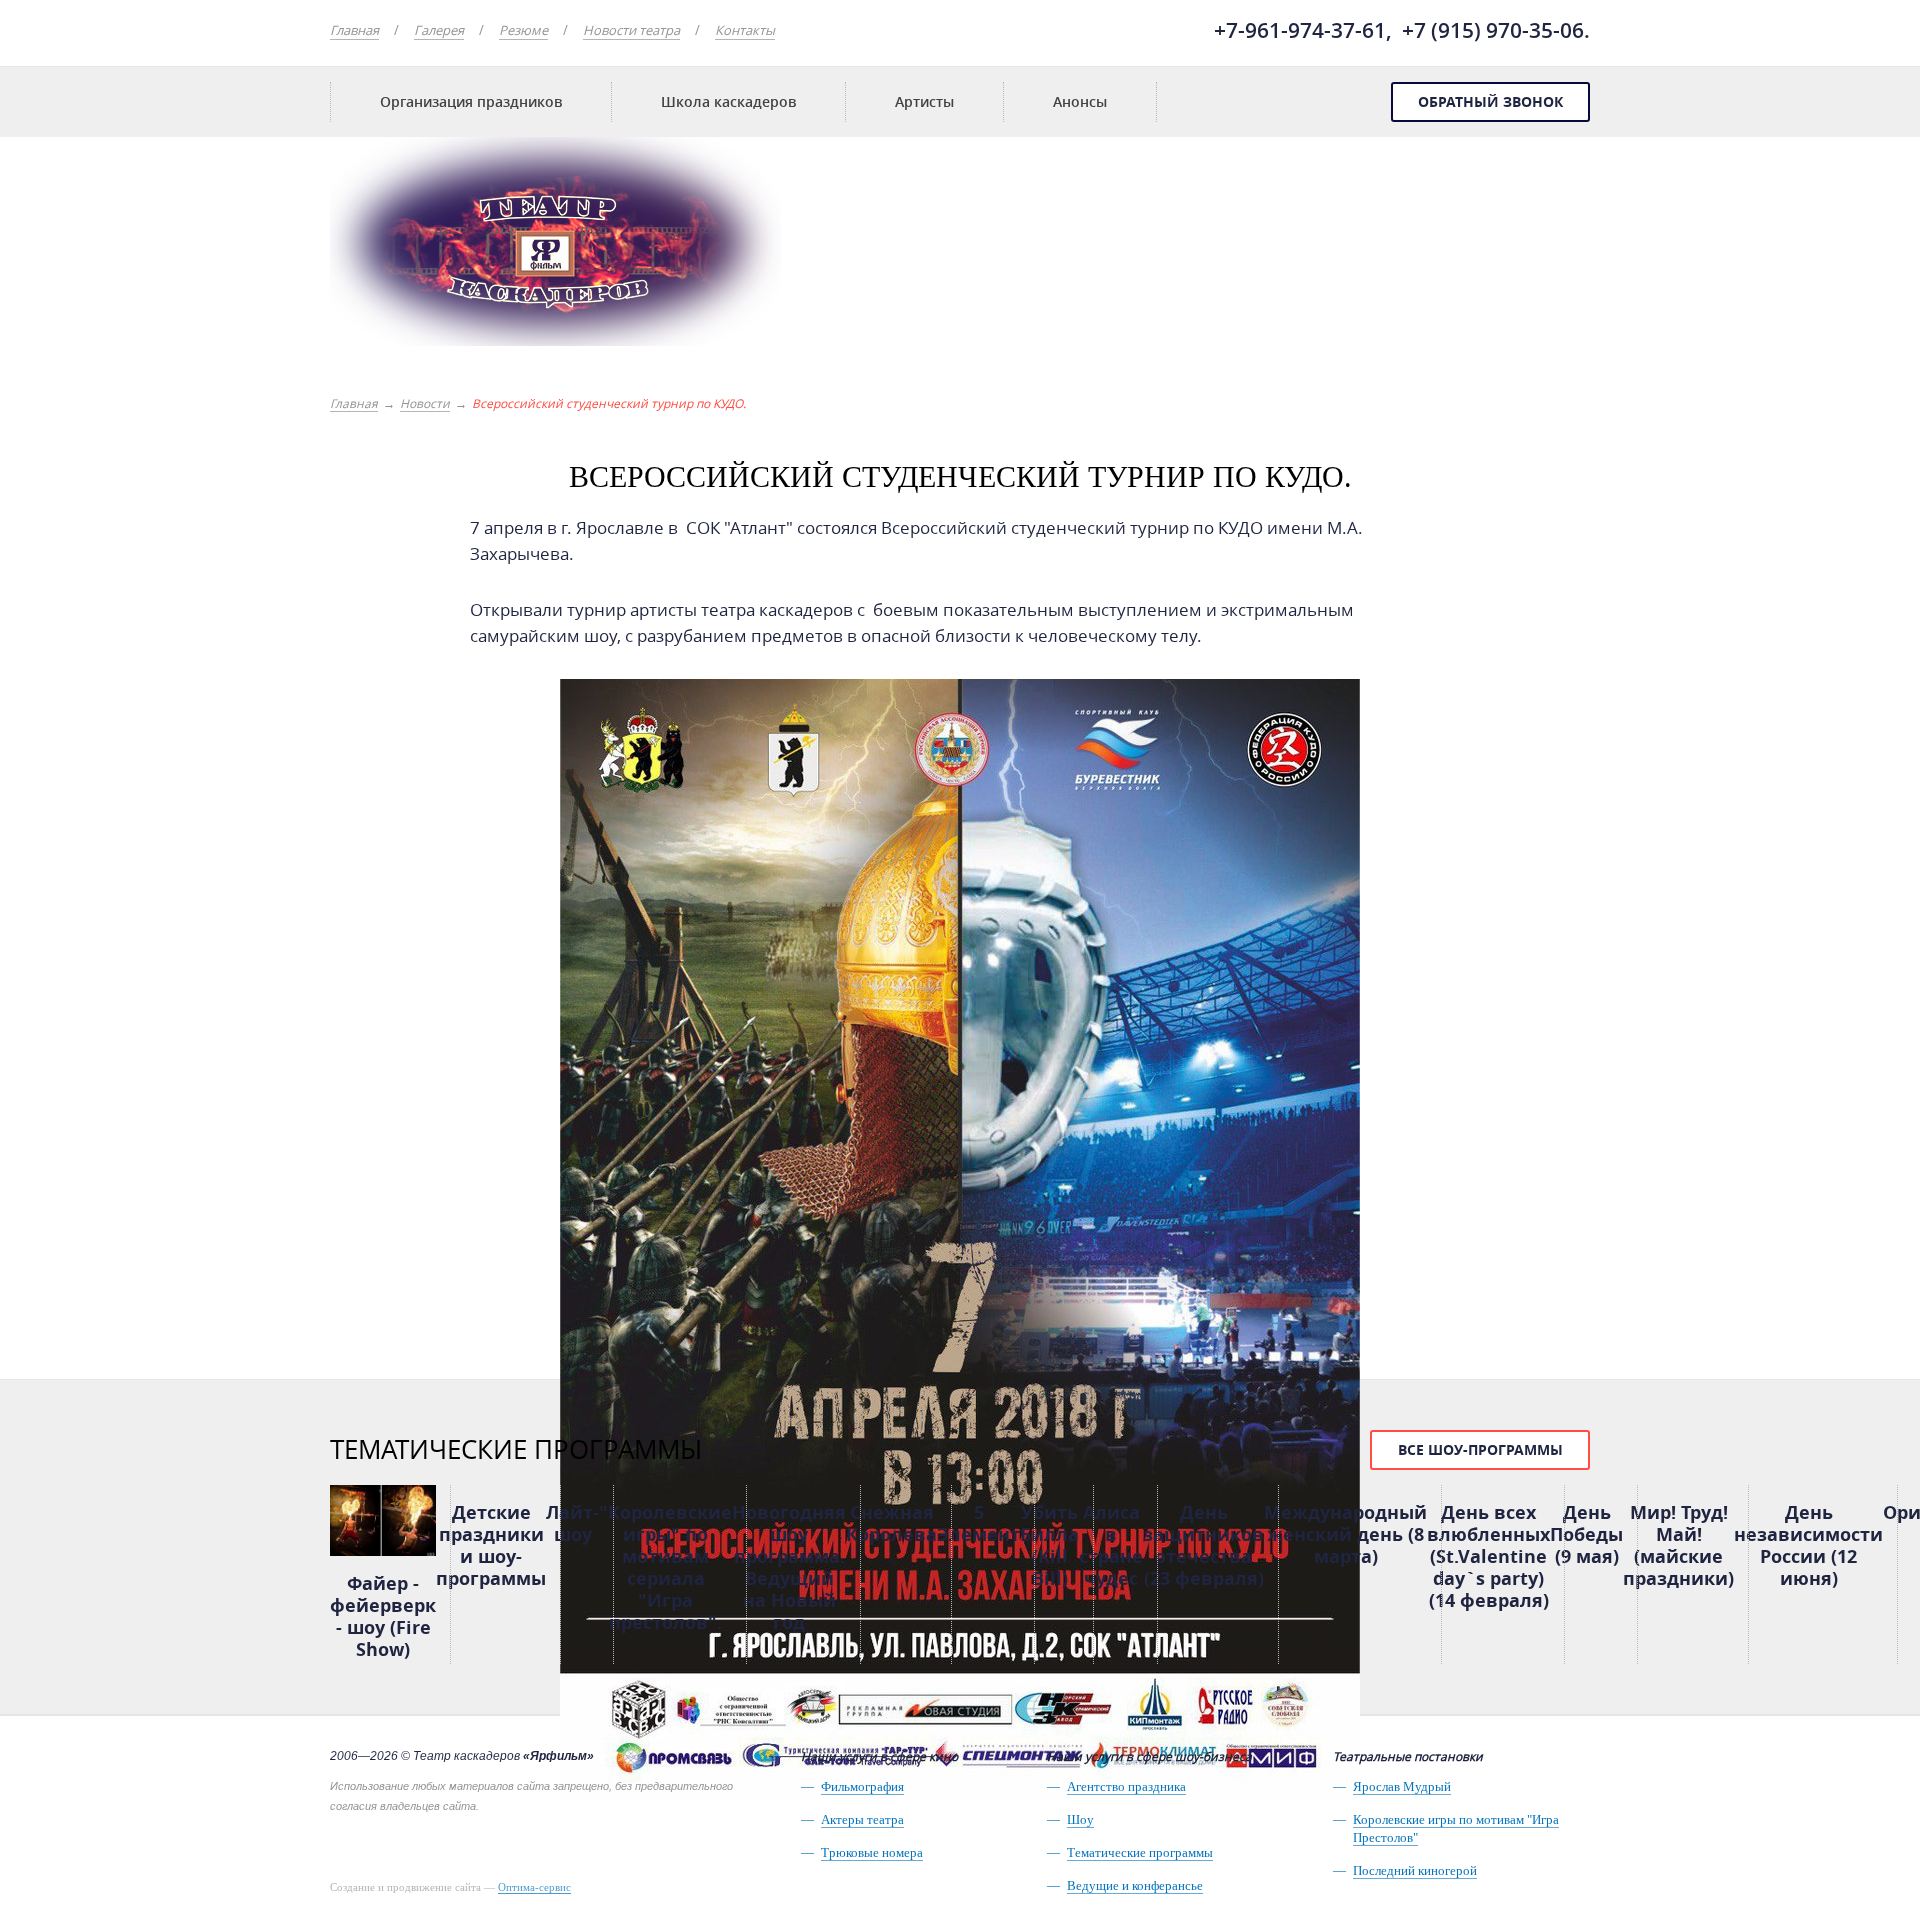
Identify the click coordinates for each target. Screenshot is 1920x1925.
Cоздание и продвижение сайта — (450, 1887)
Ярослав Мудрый (1402, 1786)
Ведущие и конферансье (1135, 1885)
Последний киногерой (1415, 1870)
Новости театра (631, 30)
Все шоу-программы (1480, 1449)
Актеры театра (862, 1819)
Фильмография (862, 1786)
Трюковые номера (872, 1852)
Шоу (1080, 1819)
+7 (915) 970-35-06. (1496, 30)
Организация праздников (471, 101)
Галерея (439, 30)
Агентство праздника (1126, 1786)
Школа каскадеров (728, 101)
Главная (354, 30)
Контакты (745, 30)
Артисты (924, 101)
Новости (425, 403)
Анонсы (1080, 101)
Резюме (523, 30)
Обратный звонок (1490, 101)
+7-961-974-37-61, (1303, 30)
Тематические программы (1140, 1852)
